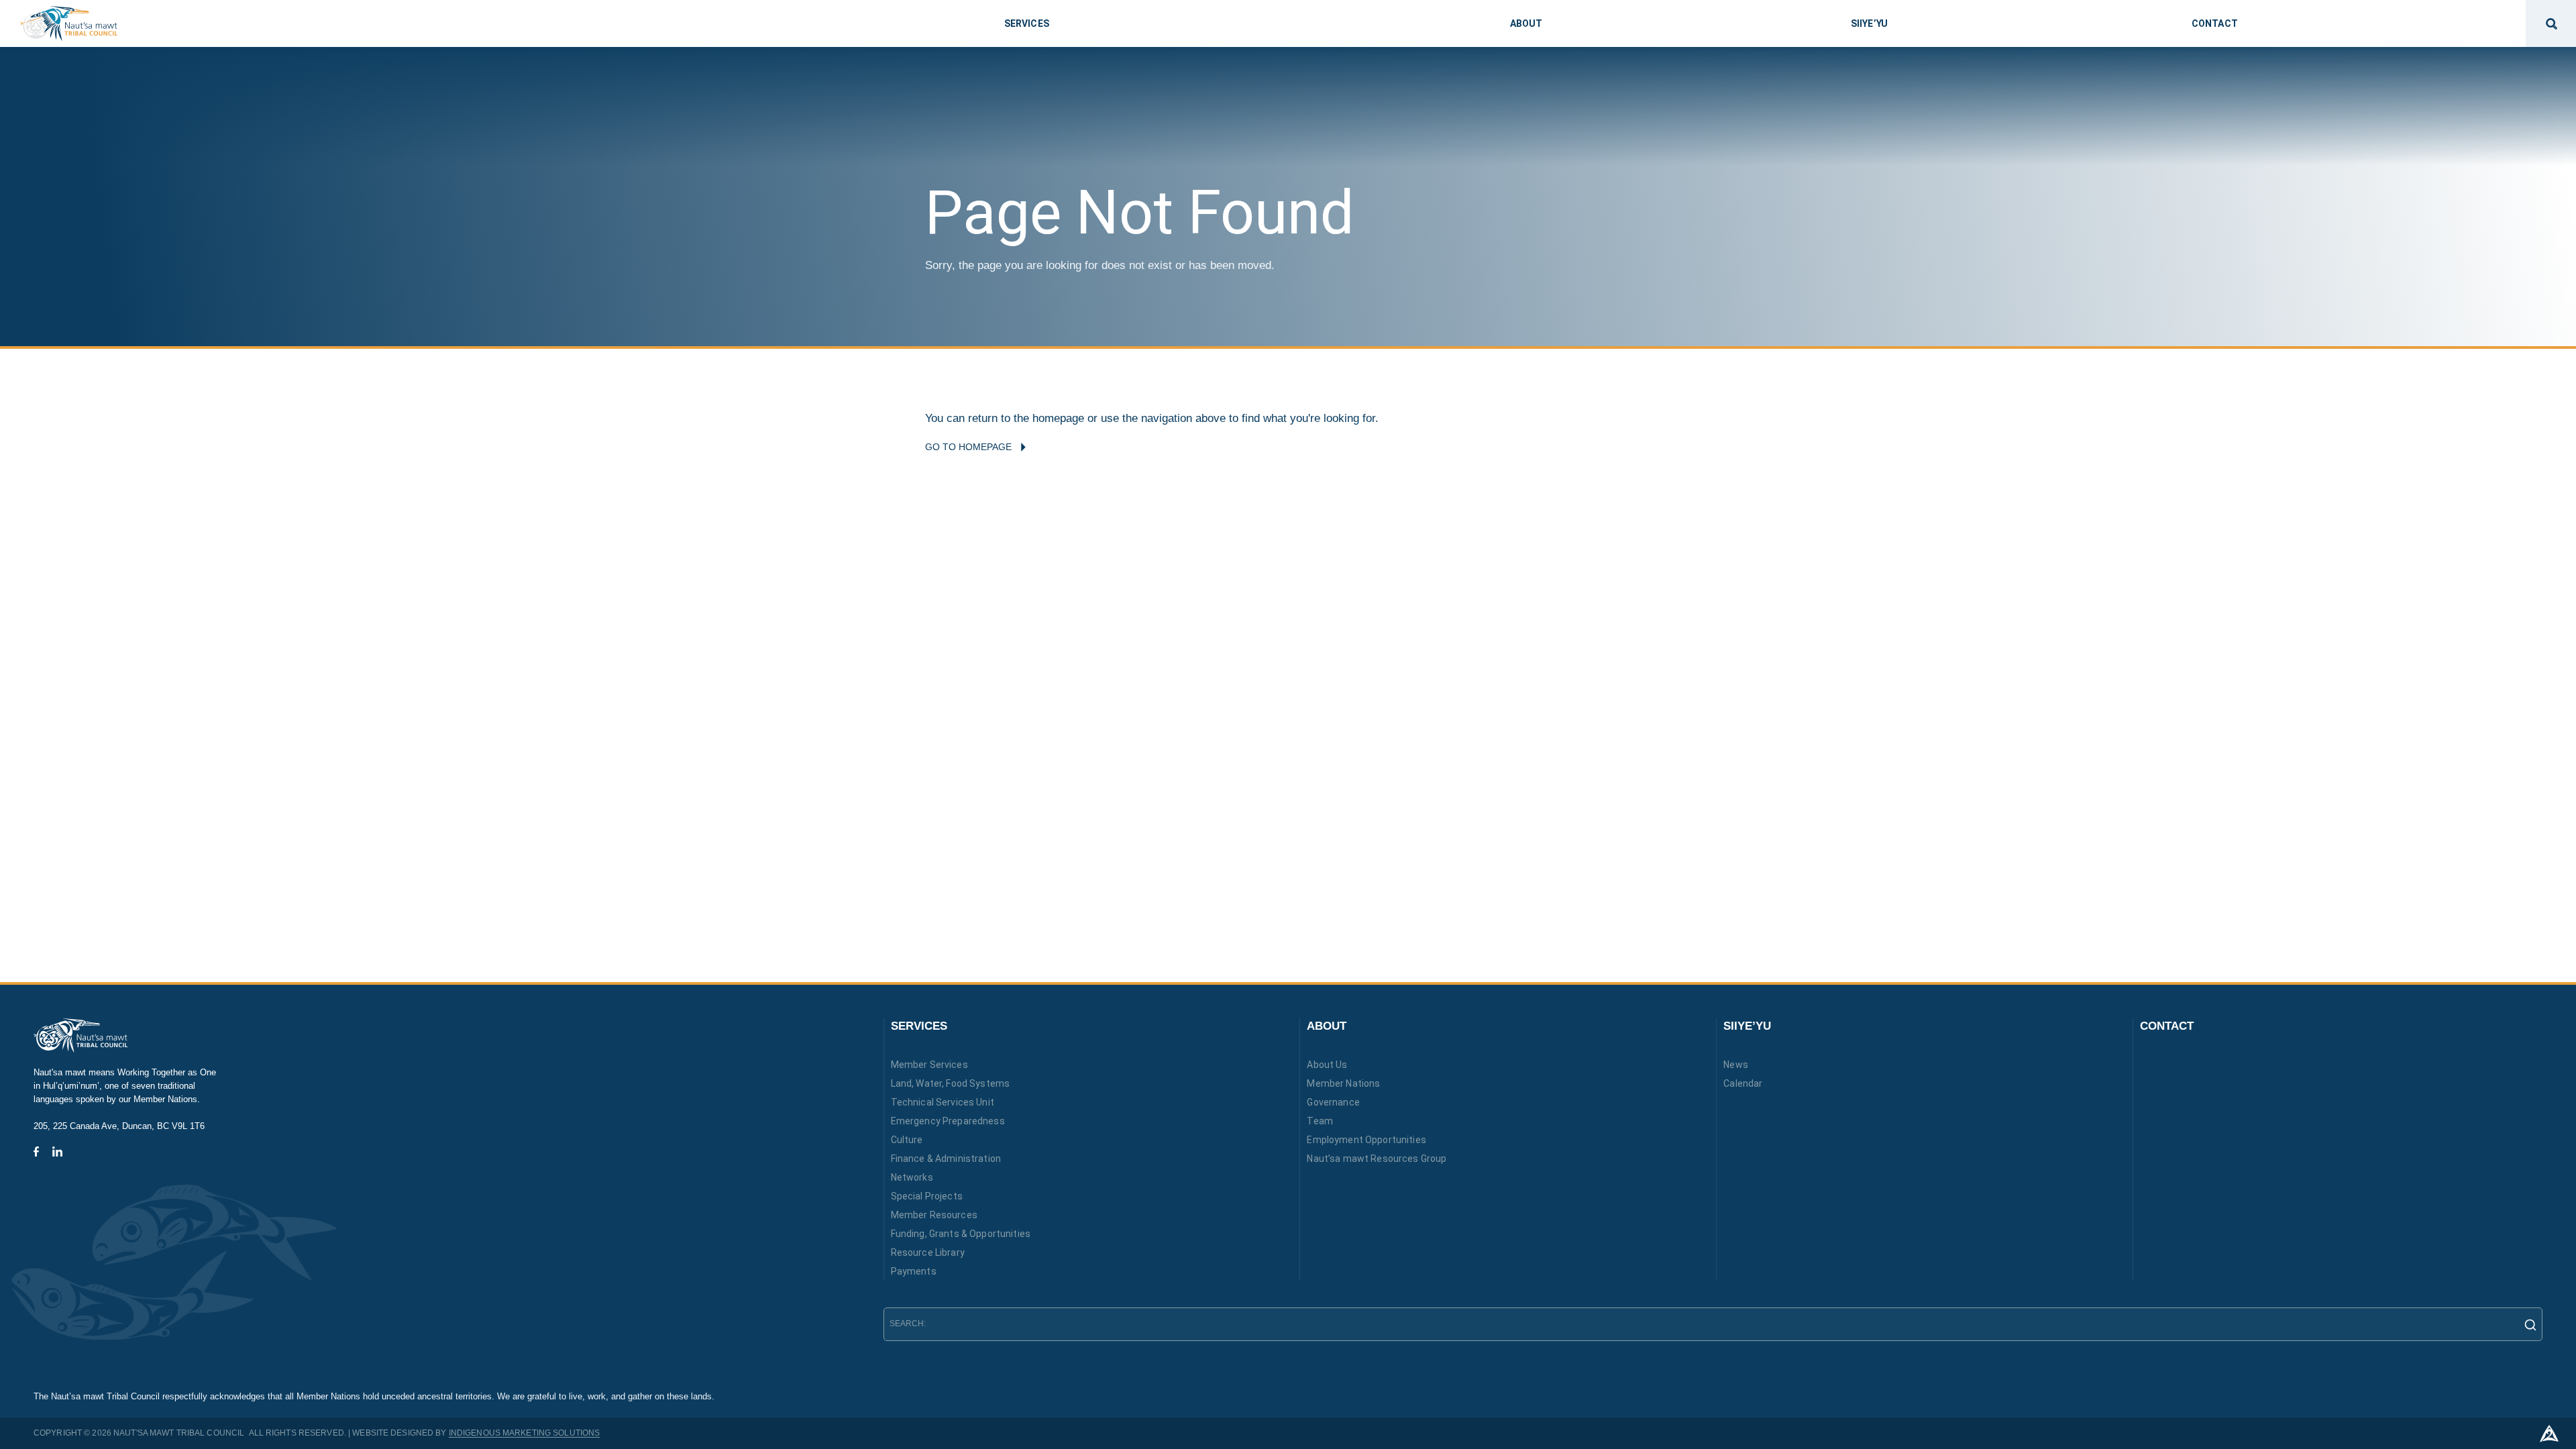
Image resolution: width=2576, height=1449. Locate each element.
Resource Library (928, 1252)
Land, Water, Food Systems (951, 1083)
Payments (914, 1271)
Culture (907, 1140)
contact (2215, 23)
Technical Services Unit (943, 1102)
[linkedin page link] (57, 1151)
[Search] (2526, 1324)
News (1736, 1065)
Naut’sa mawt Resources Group (1377, 1159)
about (1526, 23)
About (1327, 1026)
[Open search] (2551, 23)
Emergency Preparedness (948, 1121)
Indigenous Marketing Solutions (525, 1433)
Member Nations (1343, 1083)
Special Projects (927, 1196)
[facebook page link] (36, 1151)
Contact (2167, 1026)
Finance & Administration (946, 1159)
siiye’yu (1869, 23)
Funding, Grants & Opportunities (961, 1234)
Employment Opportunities (1366, 1140)
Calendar (1743, 1083)
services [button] (1027, 23)
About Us (1327, 1065)
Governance (1333, 1102)
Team (1320, 1121)
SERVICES (919, 1026)
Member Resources (934, 1215)
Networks (912, 1177)
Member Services (929, 1065)
